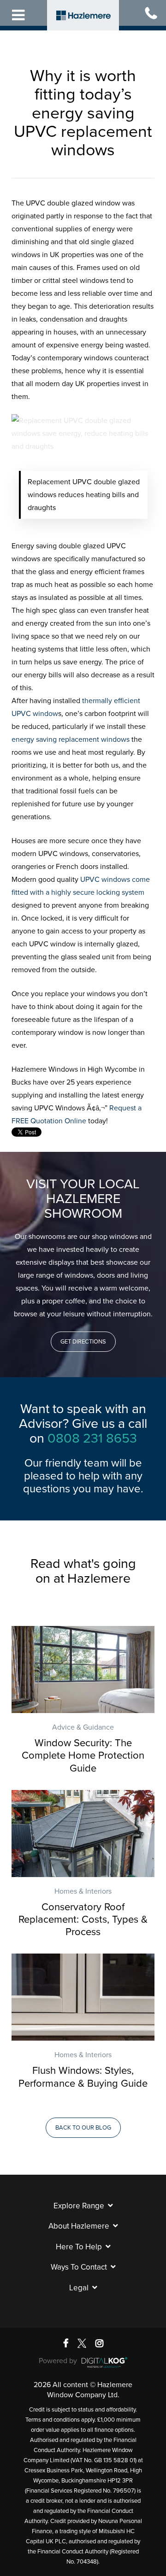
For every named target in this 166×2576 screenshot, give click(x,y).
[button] (83, 1342)
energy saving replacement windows (71, 739)
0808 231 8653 (92, 1438)
